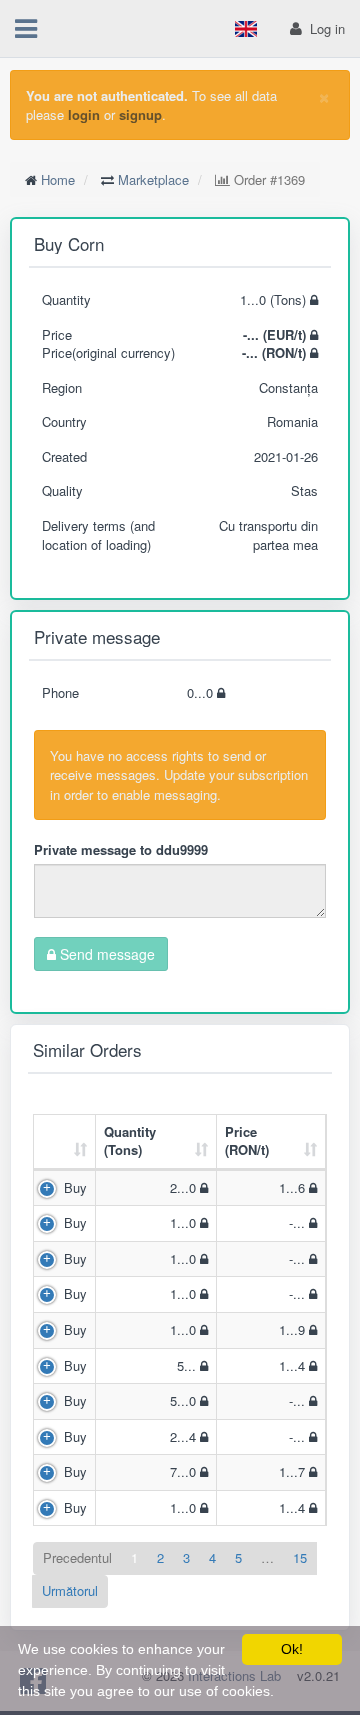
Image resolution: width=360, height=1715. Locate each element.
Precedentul (77, 1557)
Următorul (70, 1590)
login (84, 114)
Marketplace (153, 179)
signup (140, 114)
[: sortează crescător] (65, 1142)
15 (300, 1557)
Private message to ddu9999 (121, 849)
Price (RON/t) (247, 1141)
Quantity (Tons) (130, 1141)
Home (58, 179)
